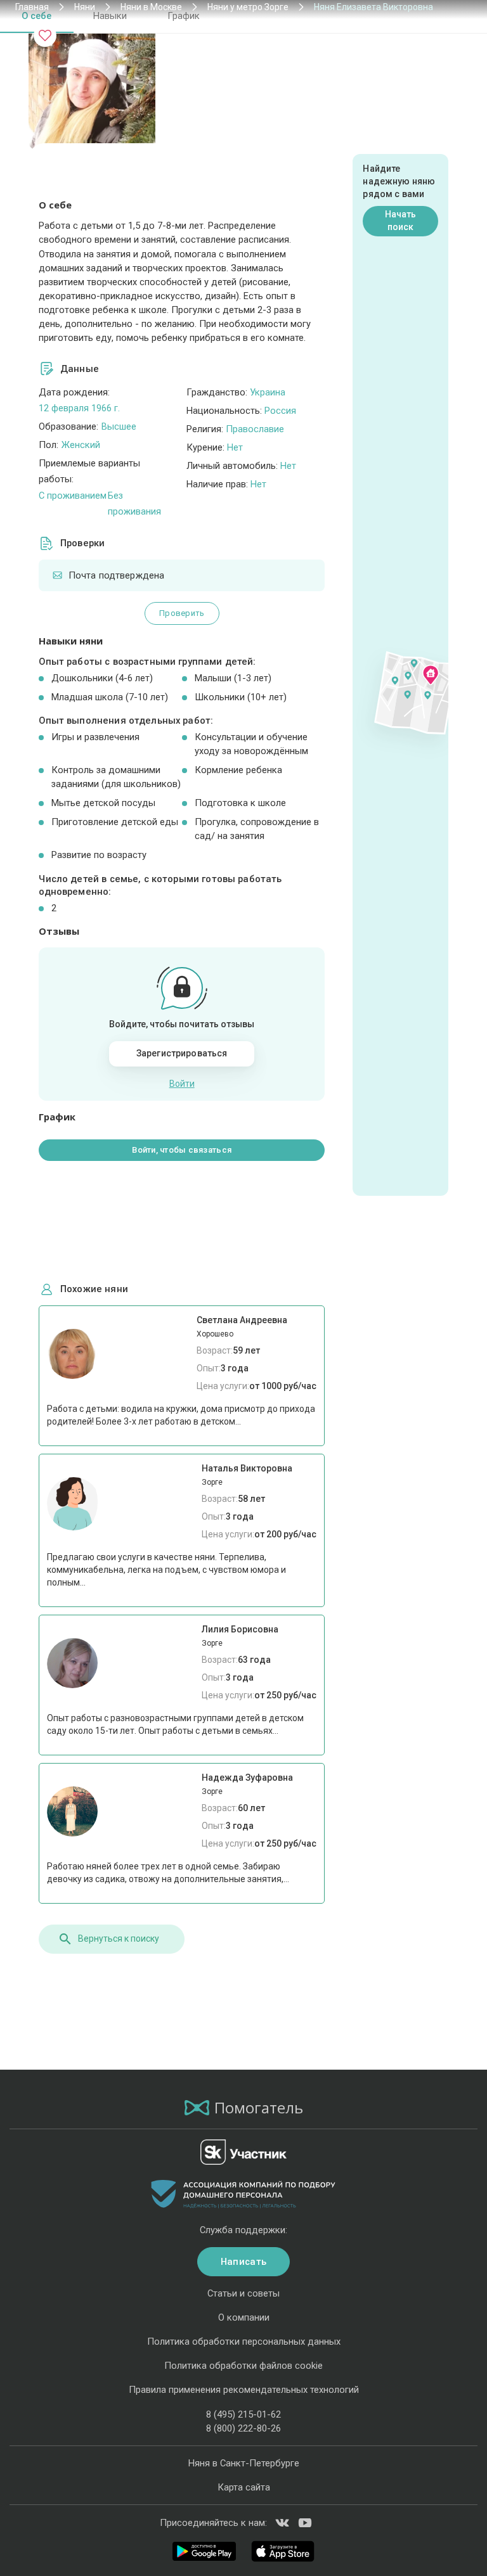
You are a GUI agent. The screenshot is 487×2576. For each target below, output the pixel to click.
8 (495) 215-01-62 (243, 2414)
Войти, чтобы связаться (182, 1150)
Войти (182, 1084)
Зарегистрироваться (182, 1053)
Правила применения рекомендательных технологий (244, 2390)
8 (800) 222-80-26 (243, 2428)
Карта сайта (244, 2487)
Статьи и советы (243, 2293)
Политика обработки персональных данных (244, 2342)
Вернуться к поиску (119, 1938)
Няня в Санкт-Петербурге (244, 2463)
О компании (244, 2317)
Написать (243, 2262)
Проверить (182, 613)
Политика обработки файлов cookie (243, 2366)
